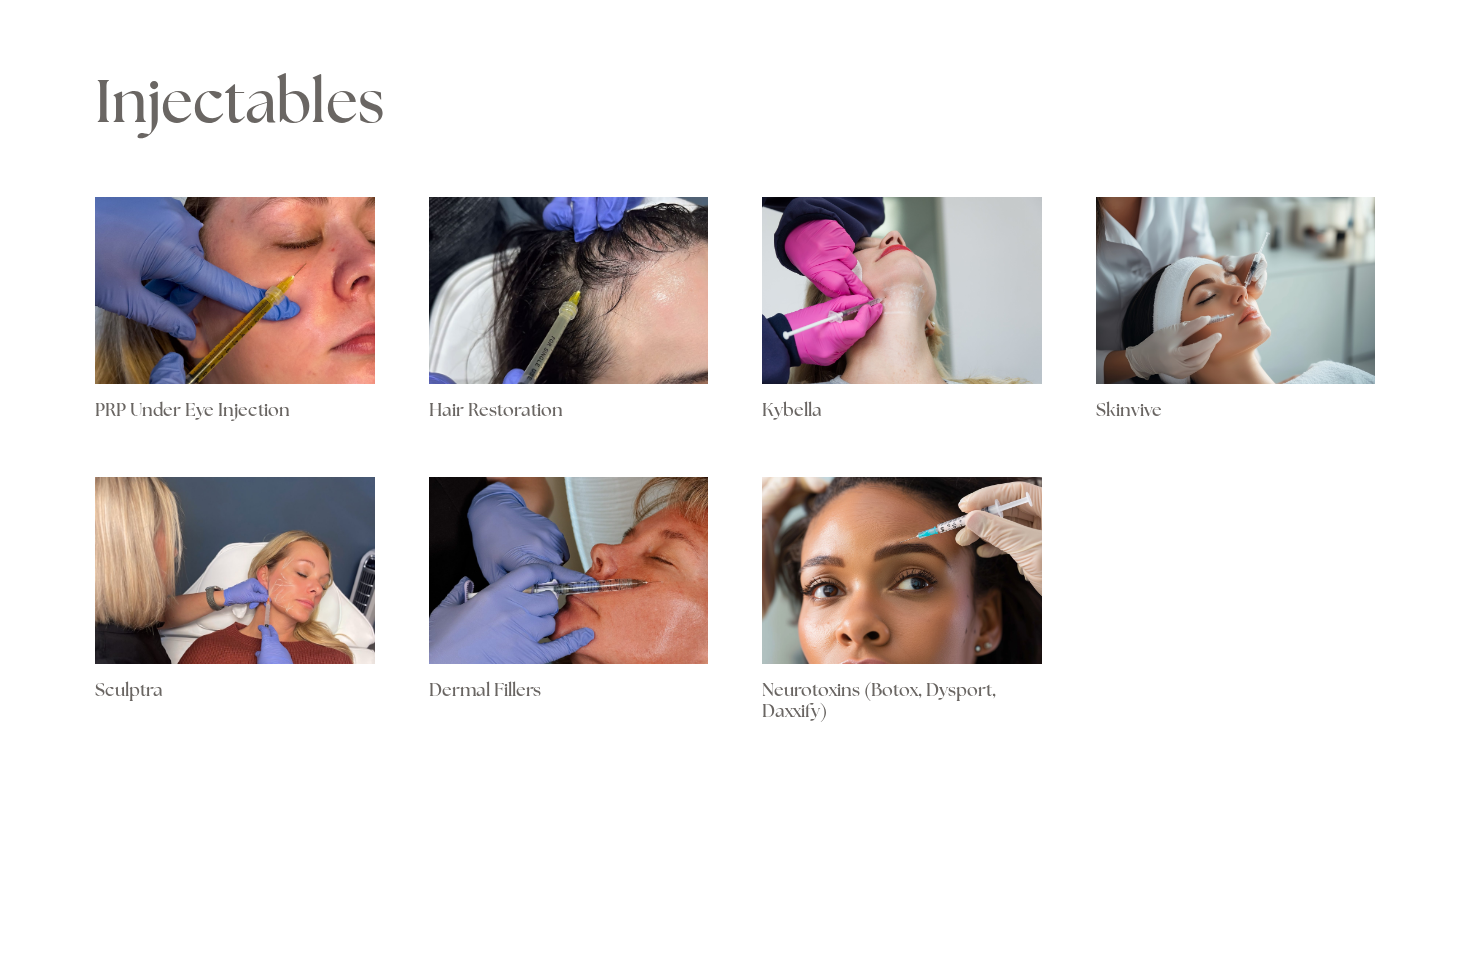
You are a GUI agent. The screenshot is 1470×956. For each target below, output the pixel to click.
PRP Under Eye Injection (192, 412)
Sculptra (129, 692)
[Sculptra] (235, 570)
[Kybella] (902, 290)
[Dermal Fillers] (569, 570)
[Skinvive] (1236, 290)
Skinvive (1129, 412)
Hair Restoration (496, 412)
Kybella (792, 412)
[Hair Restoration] (569, 290)
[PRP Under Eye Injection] (235, 290)
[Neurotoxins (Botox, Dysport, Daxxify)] (902, 570)
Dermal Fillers (485, 692)
